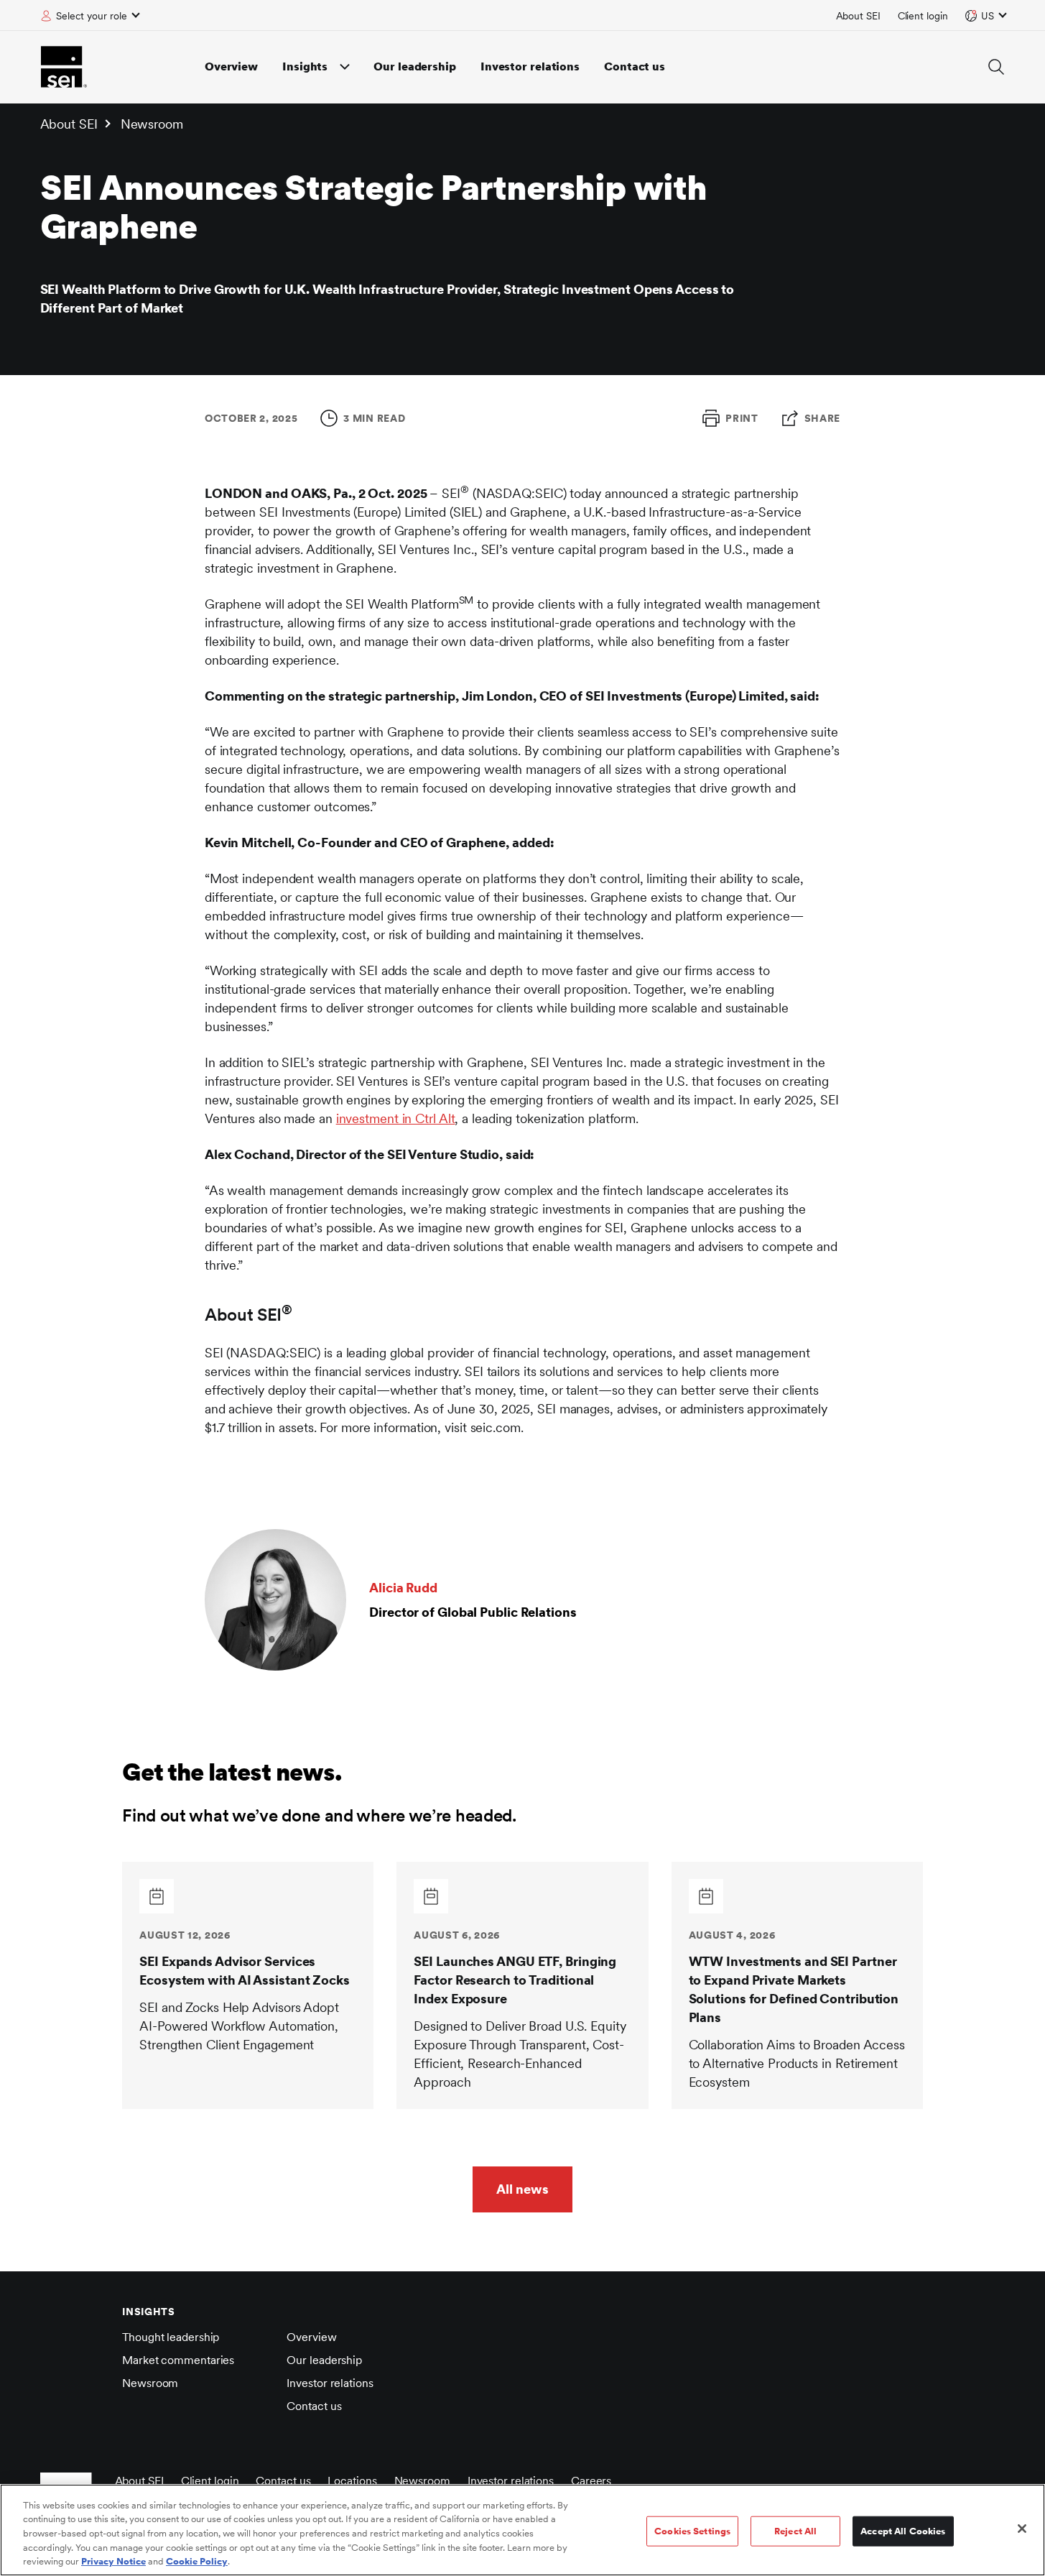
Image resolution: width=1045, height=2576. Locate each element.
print (742, 418)
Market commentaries (178, 2360)
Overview (231, 66)
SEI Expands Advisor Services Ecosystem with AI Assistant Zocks (245, 1971)
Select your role (92, 16)
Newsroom (152, 124)
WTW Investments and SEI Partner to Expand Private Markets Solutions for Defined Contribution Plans (794, 1989)
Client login (923, 16)
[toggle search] (996, 67)
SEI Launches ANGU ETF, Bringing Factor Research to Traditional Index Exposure (515, 1980)
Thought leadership (171, 2337)
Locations (352, 2481)
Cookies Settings (692, 2531)
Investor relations (530, 66)
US (988, 16)
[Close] (1022, 2529)
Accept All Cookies (903, 2531)
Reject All (795, 2531)
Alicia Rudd (403, 1588)
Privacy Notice (113, 2561)
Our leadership (415, 66)
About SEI (858, 16)
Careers (591, 2481)
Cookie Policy (197, 2561)
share (823, 418)
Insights (305, 66)
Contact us (635, 66)
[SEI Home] (64, 67)
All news (522, 2189)
